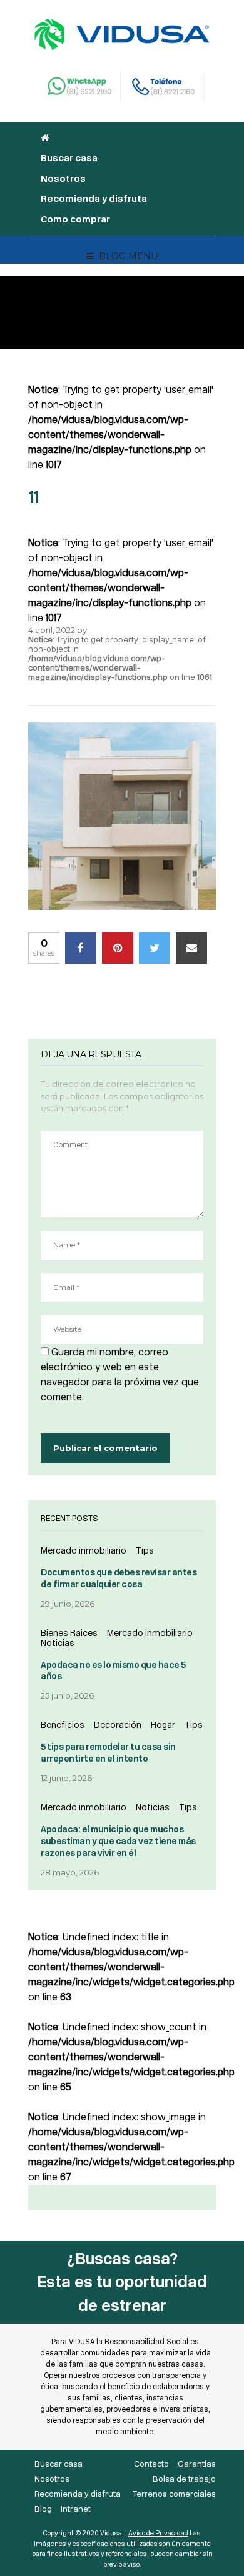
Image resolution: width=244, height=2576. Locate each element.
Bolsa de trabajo (184, 2479)
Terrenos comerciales (174, 2494)
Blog (43, 2509)
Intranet (76, 2509)
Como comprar (75, 219)
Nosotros (63, 179)
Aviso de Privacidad (158, 2533)
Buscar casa (69, 158)
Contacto (151, 2464)
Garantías (197, 2464)
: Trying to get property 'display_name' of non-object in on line (120, 658)
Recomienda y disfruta (94, 199)
